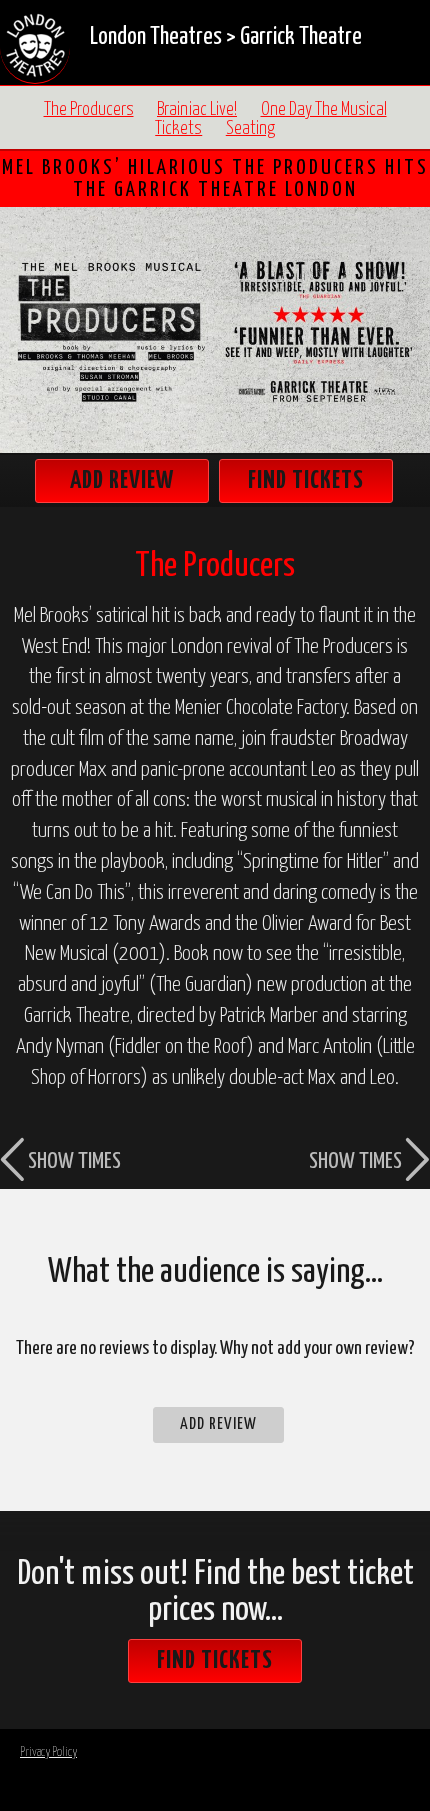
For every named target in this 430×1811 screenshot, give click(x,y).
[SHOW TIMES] (71, 813)
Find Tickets (306, 481)
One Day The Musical (324, 110)
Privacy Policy (48, 1752)
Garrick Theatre (301, 37)
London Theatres (156, 37)
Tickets (178, 129)
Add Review (122, 481)
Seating (250, 129)
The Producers (89, 110)
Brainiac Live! (197, 110)
